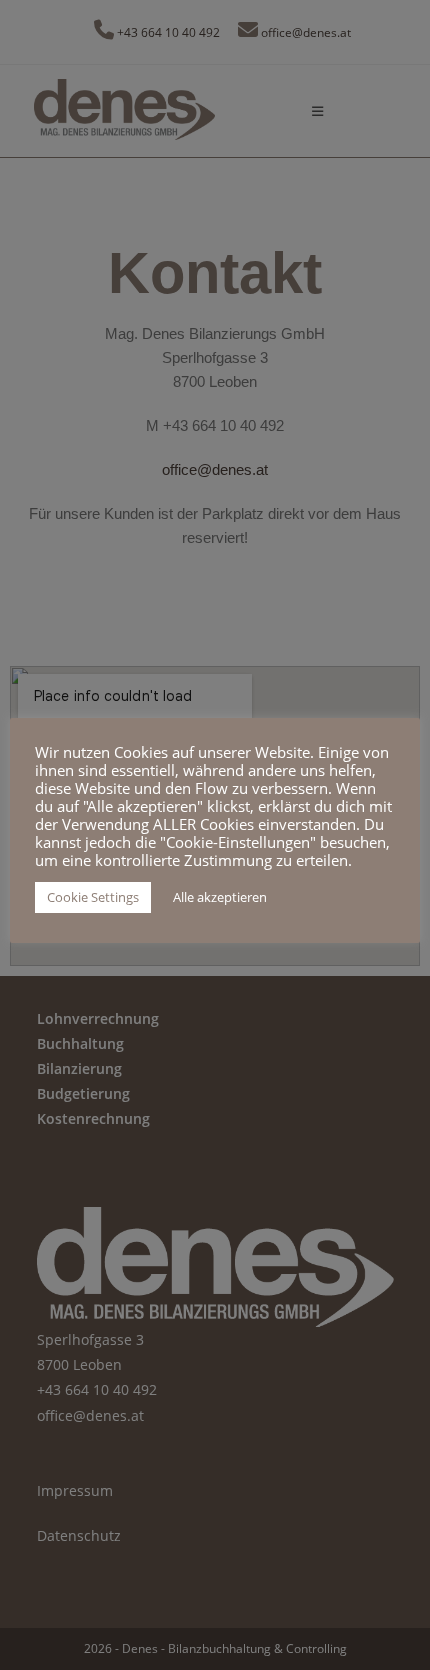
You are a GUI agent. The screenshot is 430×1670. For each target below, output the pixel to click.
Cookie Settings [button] (93, 897)
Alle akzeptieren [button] (220, 897)
